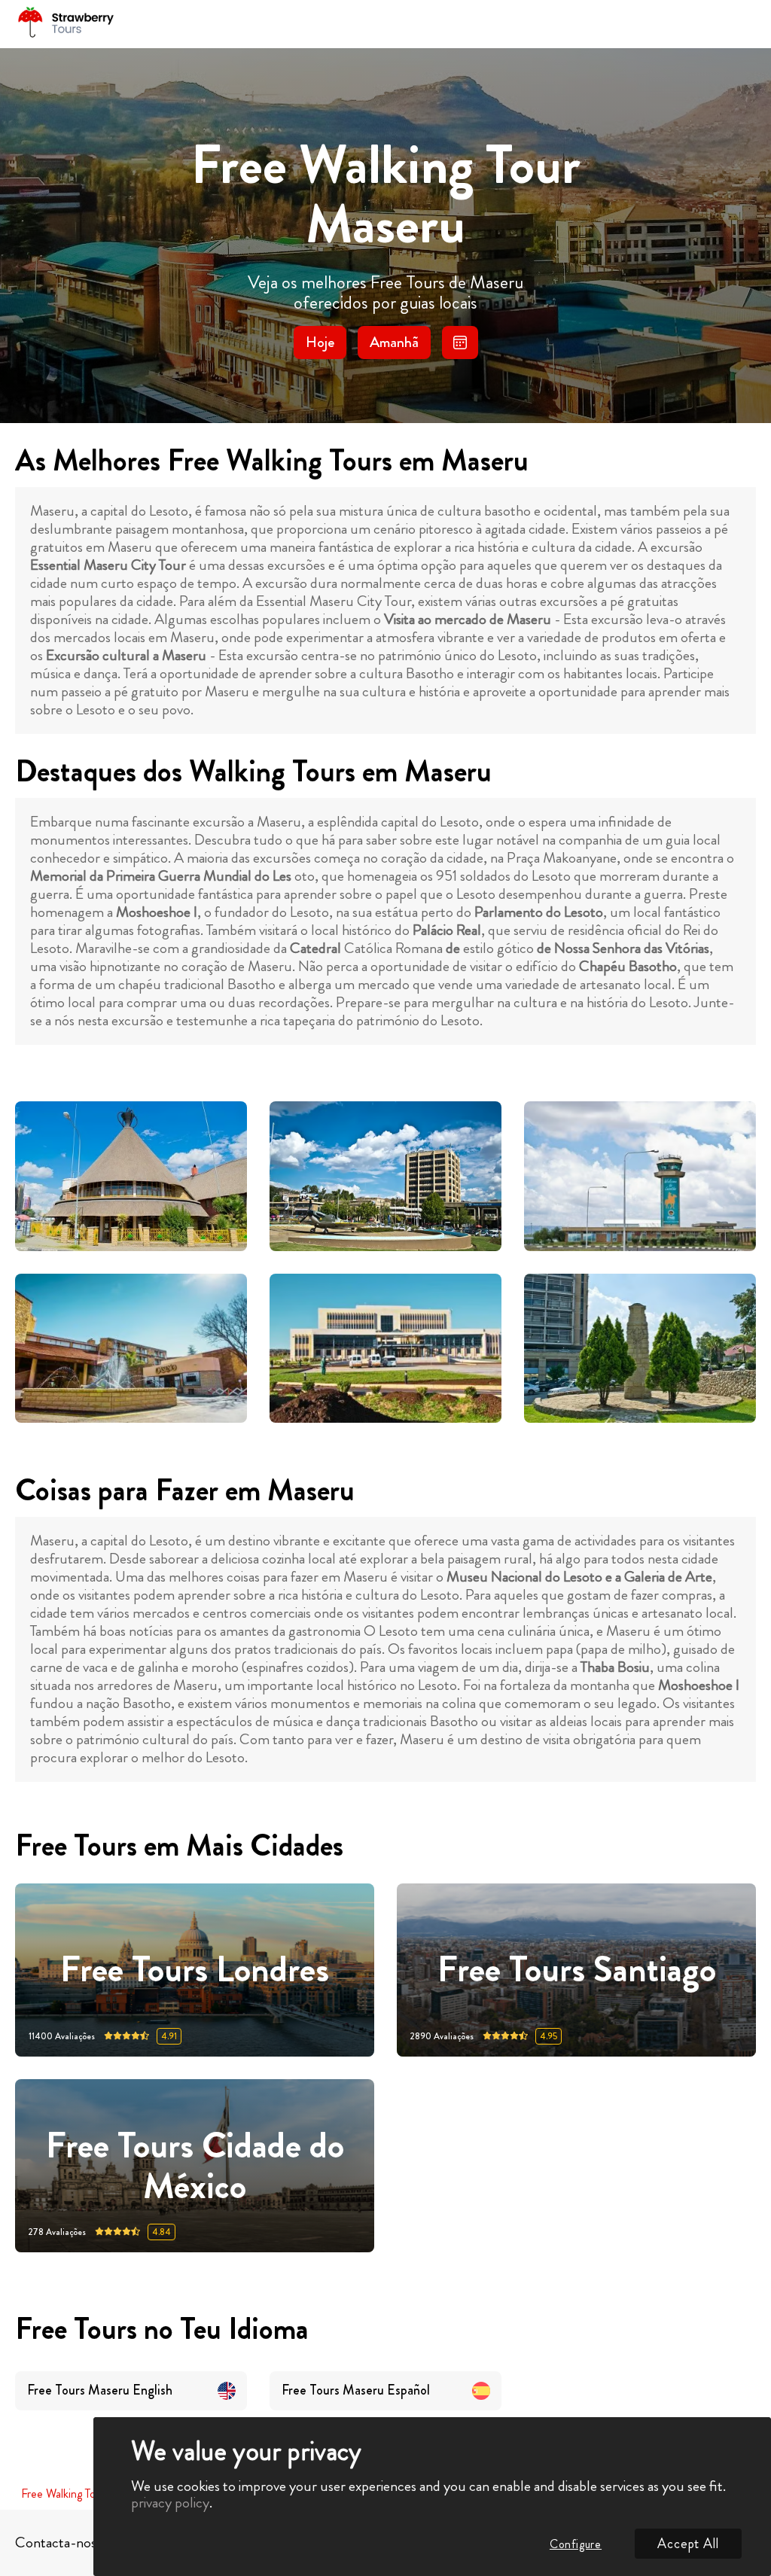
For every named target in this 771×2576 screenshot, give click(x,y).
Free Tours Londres (195, 1970)
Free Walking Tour (63, 2494)
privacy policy (170, 2503)
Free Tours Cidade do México (195, 2166)
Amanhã (394, 342)
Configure (576, 2544)
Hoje (320, 342)
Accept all (688, 2544)
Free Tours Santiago (577, 1970)
